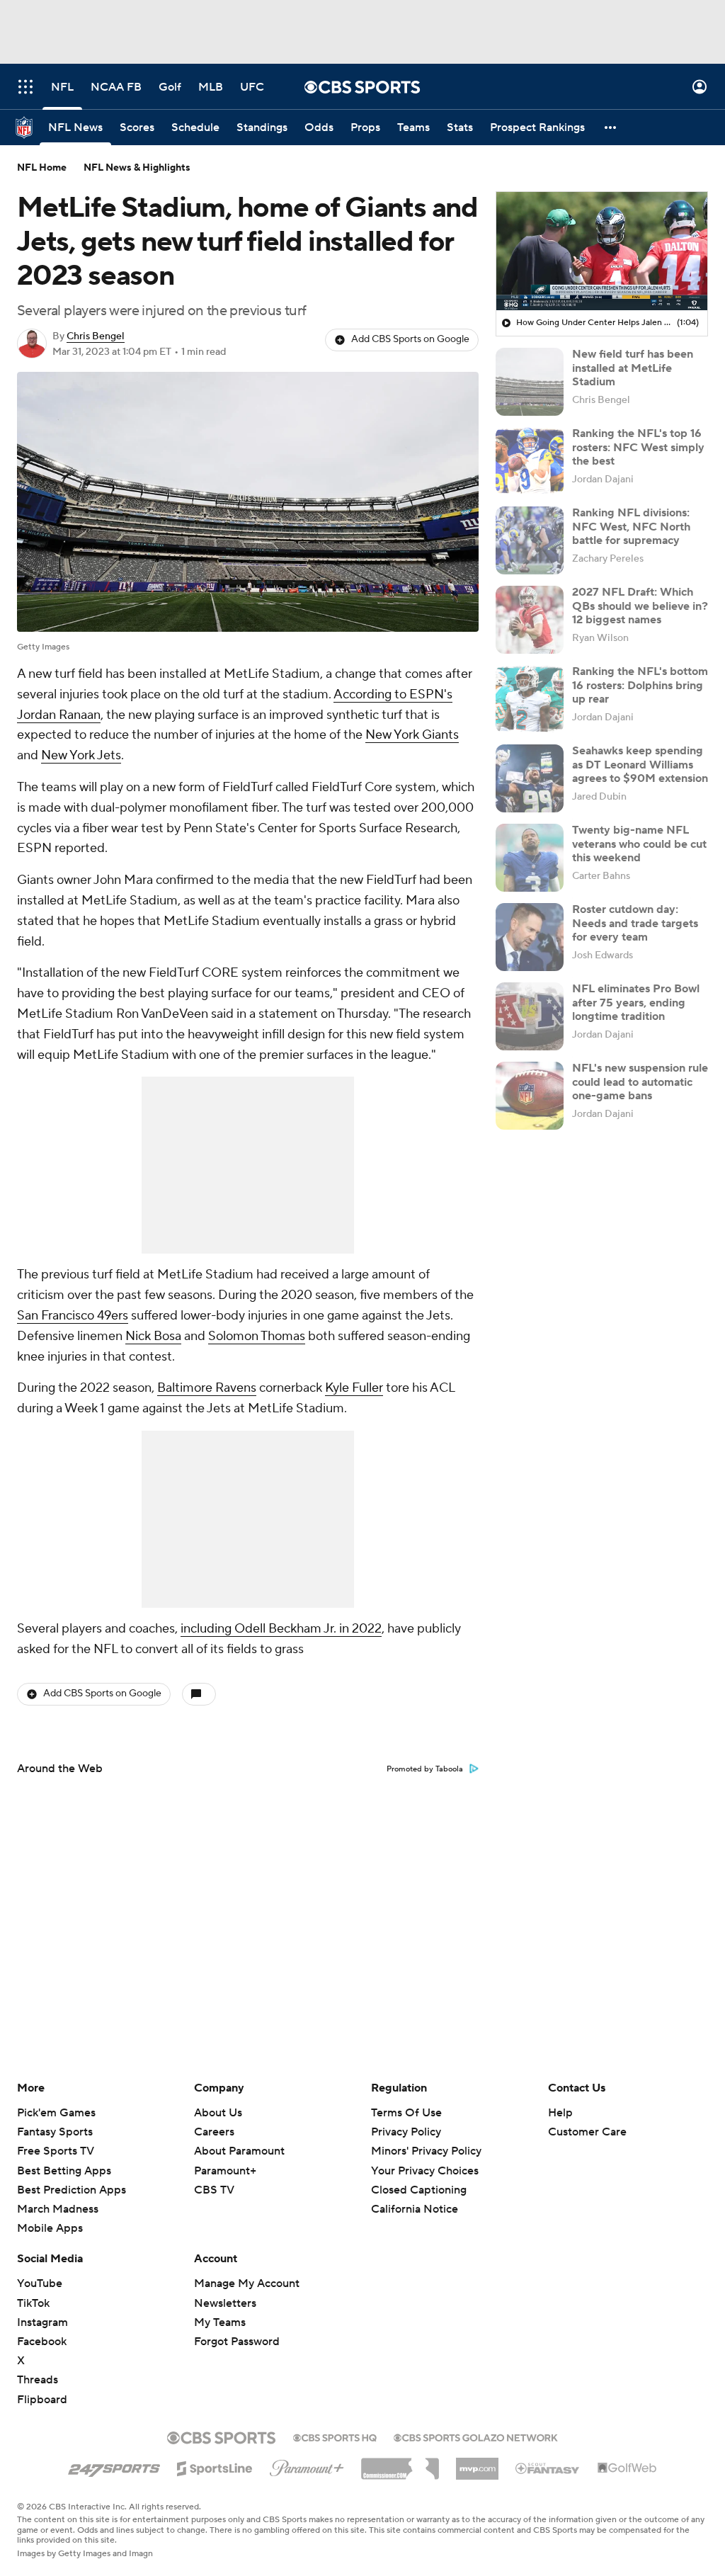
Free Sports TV (56, 2151)
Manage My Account (247, 2283)
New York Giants (412, 735)
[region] (602, 251)
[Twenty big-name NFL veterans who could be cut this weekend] (530, 858)
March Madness (58, 2209)
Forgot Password (237, 2342)
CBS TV (214, 2190)
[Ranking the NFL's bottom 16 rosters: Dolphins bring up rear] (530, 699)
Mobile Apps (50, 2228)
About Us (218, 2113)
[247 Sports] (114, 2466)
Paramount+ (225, 2171)
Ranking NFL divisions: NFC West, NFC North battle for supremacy (631, 526)
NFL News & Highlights (137, 168)
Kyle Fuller (354, 1388)
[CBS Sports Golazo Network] (476, 2436)
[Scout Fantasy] (548, 2468)
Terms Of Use (406, 2113)
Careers (214, 2132)
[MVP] (477, 2463)
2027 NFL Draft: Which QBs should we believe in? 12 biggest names (640, 606)
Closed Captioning (419, 2177)
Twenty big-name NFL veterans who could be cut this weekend (639, 844)
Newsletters (225, 2303)
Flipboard (42, 2400)
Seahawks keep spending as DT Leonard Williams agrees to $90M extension (640, 764)
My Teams (220, 2322)
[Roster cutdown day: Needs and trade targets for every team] (530, 937)
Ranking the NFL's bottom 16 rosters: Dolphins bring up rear (640, 685)
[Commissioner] (400, 2463)
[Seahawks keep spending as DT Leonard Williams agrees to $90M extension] (530, 778)
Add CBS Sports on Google (410, 339)
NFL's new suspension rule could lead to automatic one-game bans (640, 1082)
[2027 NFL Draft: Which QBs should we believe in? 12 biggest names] (530, 620)
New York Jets (81, 755)
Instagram (42, 2322)
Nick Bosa (153, 1336)
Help (560, 2113)
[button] (25, 87)
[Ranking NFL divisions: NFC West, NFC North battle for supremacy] (530, 540)
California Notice (415, 2196)
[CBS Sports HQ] (335, 2436)
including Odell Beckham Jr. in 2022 (281, 1629)
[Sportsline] (215, 2466)
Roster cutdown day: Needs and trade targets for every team (635, 923)
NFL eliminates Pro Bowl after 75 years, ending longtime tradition (636, 1002)
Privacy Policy (406, 2132)
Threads (38, 2380)
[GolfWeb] (627, 2468)
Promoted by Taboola (425, 1769)
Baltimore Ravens (207, 1388)
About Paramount (239, 2151)
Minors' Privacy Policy (426, 2151)
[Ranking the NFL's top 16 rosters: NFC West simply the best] (530, 461)
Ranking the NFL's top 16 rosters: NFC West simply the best (638, 447)
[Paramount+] (307, 2466)
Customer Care (587, 2132)
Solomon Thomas (257, 1336)
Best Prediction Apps (72, 2190)
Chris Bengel (96, 336)
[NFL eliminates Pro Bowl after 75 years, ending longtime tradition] (530, 1016)
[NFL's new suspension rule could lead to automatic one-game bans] (530, 1096)
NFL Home (42, 168)
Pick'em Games (56, 2113)
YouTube (40, 2283)
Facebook (42, 2342)
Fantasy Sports (55, 2132)
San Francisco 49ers (73, 1316)
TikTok (33, 2303)
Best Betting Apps (64, 2171)
